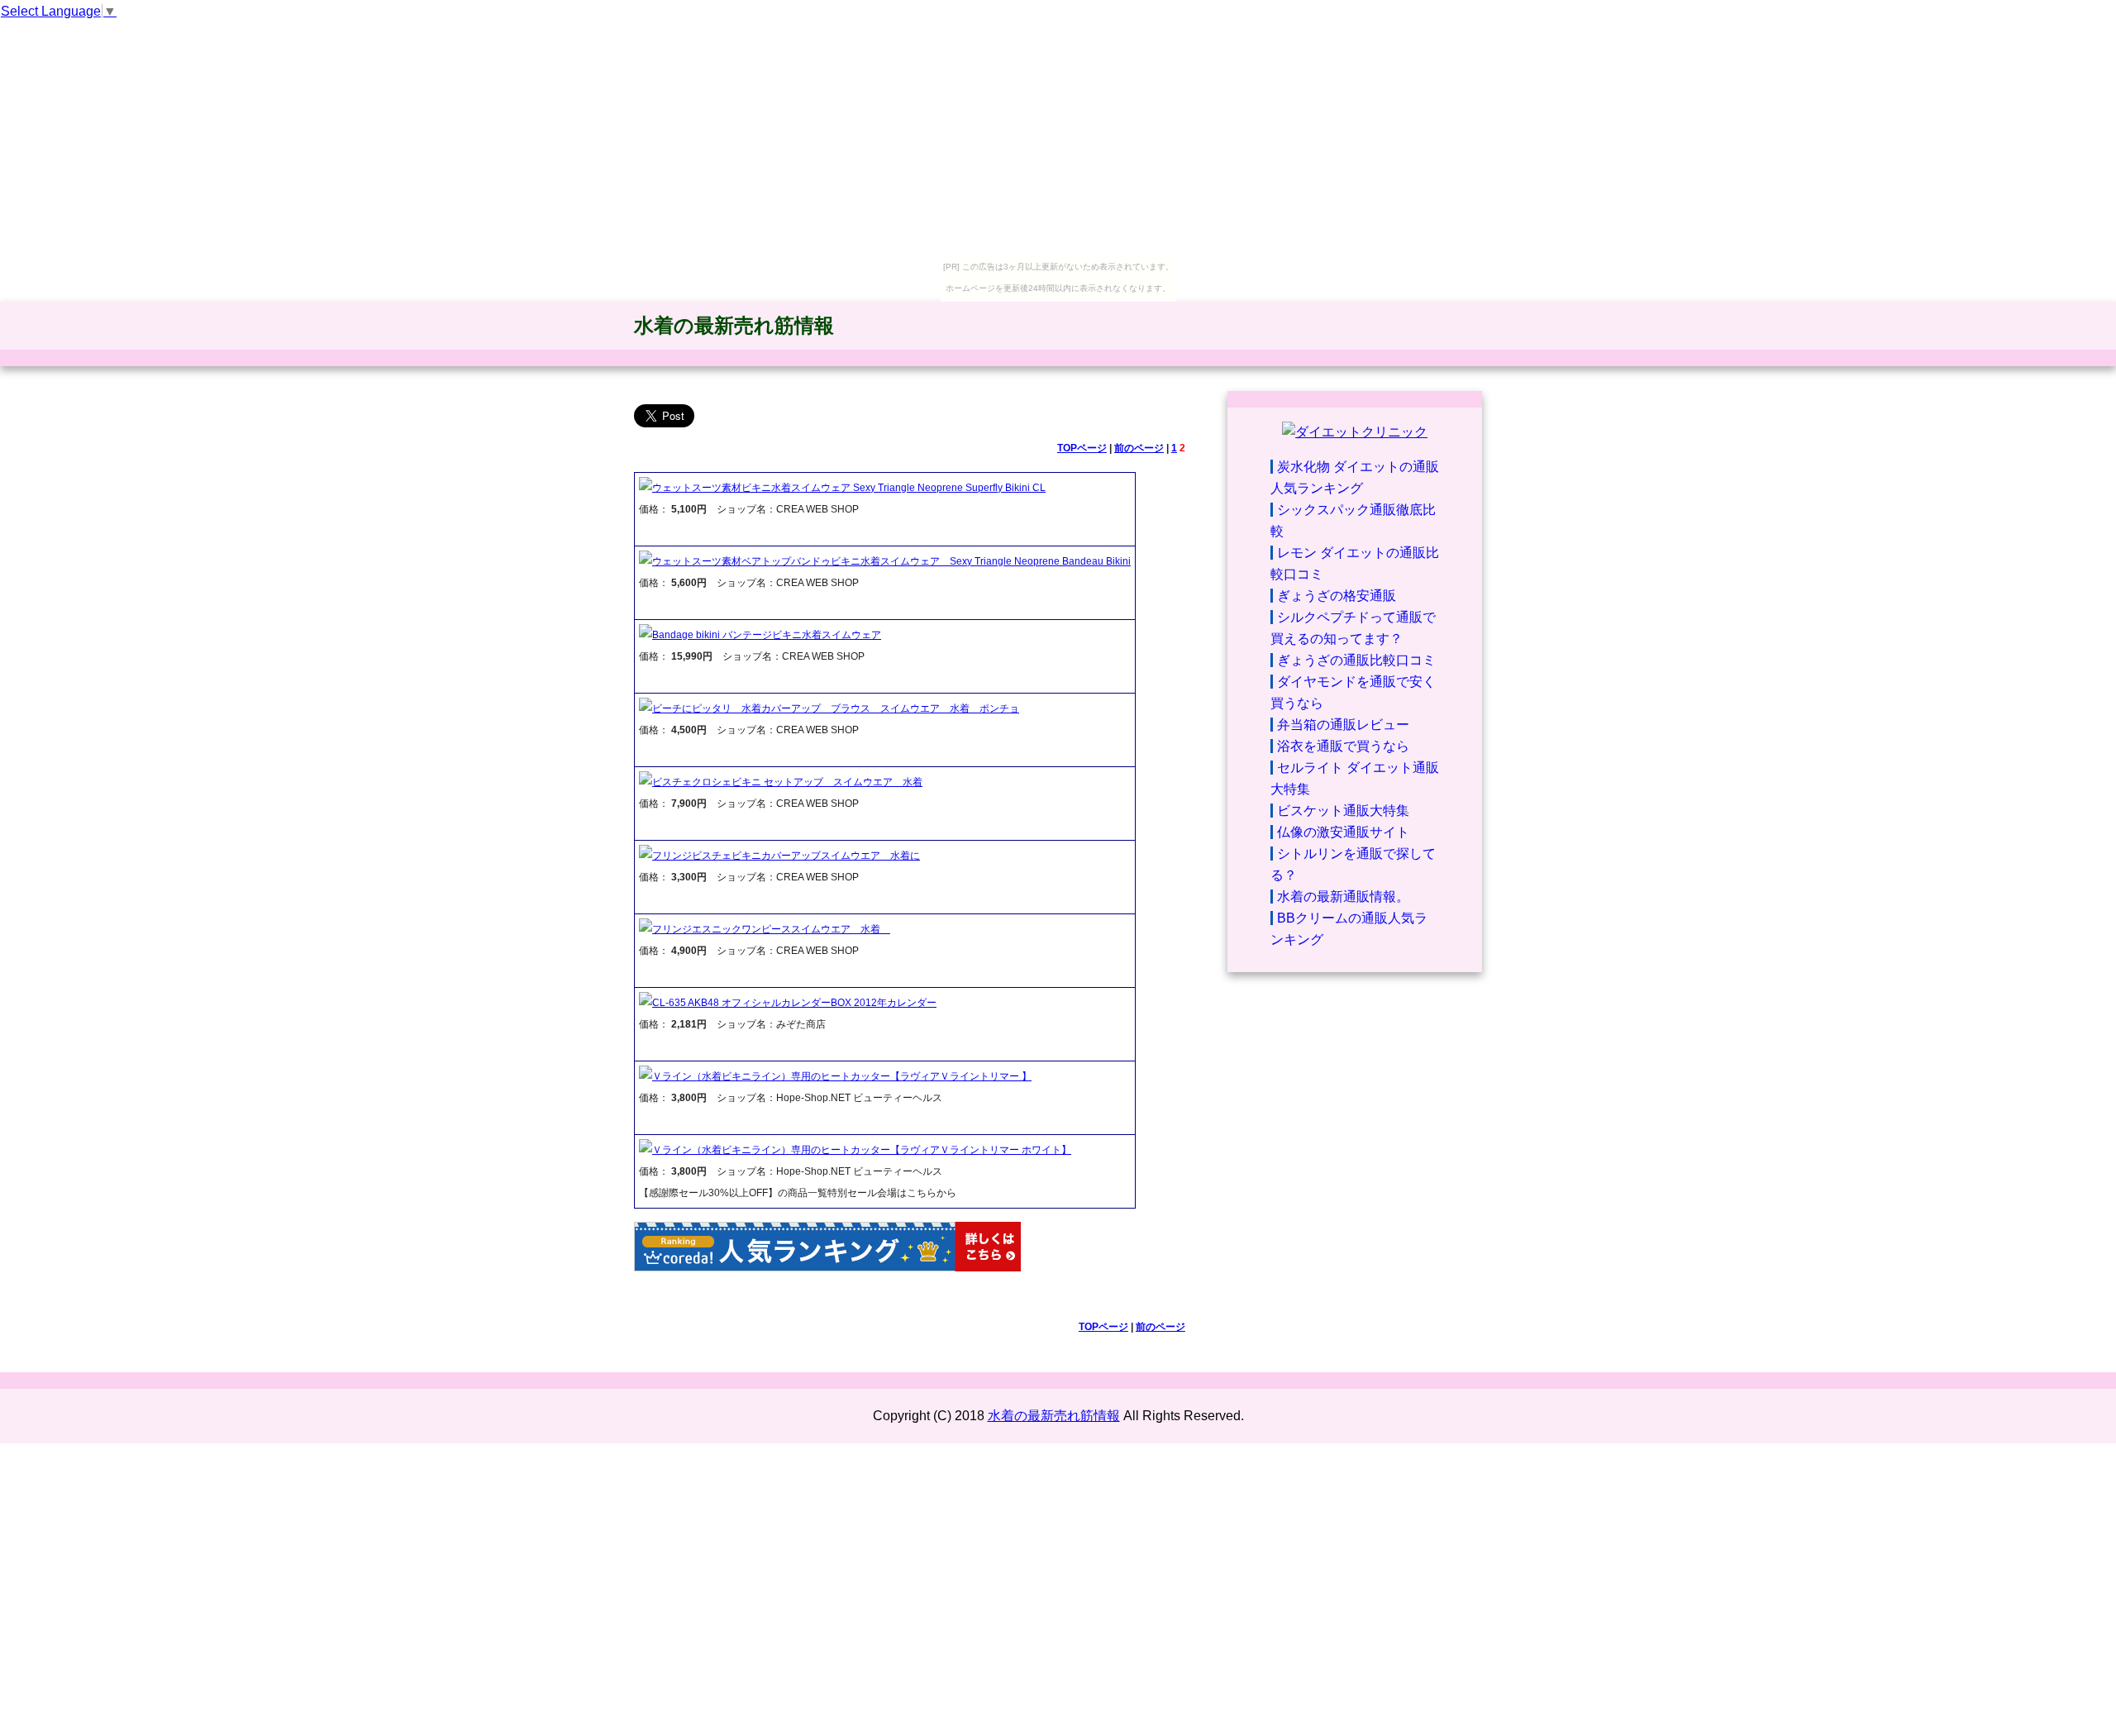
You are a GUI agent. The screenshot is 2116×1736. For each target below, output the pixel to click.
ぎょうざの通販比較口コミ (1356, 660)
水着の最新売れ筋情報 (734, 325)
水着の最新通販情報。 (1343, 897)
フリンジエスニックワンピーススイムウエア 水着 (771, 929)
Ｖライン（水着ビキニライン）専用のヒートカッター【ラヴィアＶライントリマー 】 (842, 1076)
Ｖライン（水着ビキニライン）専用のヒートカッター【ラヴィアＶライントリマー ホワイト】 (862, 1150)
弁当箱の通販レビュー (1343, 725)
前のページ (1139, 448)
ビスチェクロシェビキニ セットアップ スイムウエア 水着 (787, 782)
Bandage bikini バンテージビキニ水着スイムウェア (767, 635)
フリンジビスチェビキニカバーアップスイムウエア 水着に (786, 856)
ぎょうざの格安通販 (1337, 596)
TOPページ (1082, 448)
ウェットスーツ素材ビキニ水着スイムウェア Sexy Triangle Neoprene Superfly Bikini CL (849, 488)
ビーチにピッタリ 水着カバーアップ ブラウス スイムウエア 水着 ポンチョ (836, 708)
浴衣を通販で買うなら (1343, 746)
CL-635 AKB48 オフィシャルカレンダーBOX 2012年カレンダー (794, 1003)
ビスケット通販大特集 (1343, 811)
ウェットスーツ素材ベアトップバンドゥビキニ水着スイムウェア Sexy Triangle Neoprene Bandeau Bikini (891, 561)
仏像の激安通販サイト (1343, 832)
